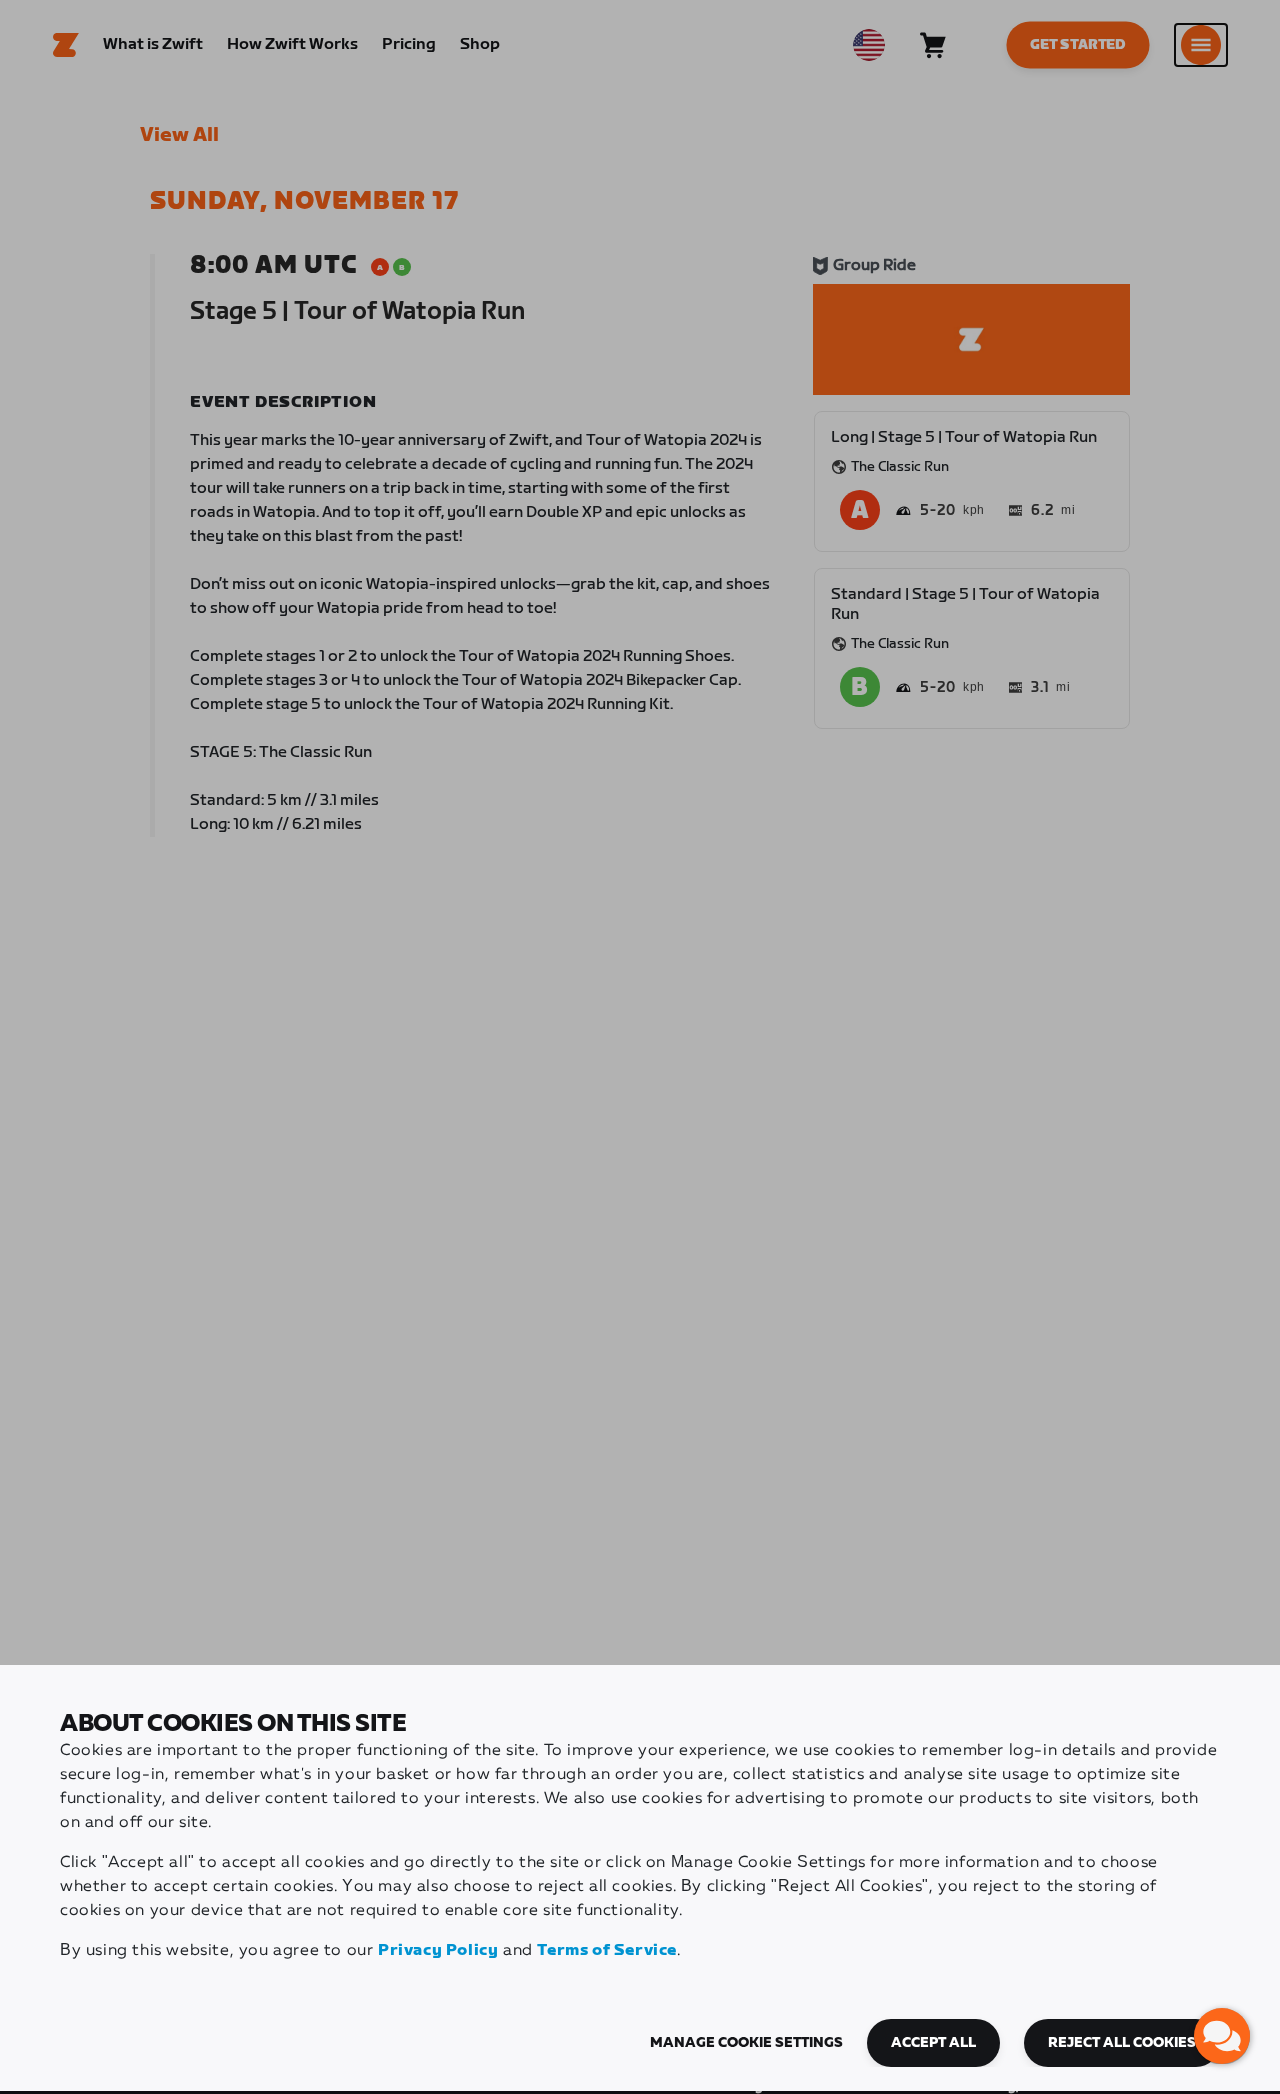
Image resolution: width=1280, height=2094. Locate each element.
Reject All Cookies (1122, 2043)
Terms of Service (607, 1950)
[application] (1222, 2036)
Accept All (933, 2043)
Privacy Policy (438, 1950)
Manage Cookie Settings (746, 2043)
